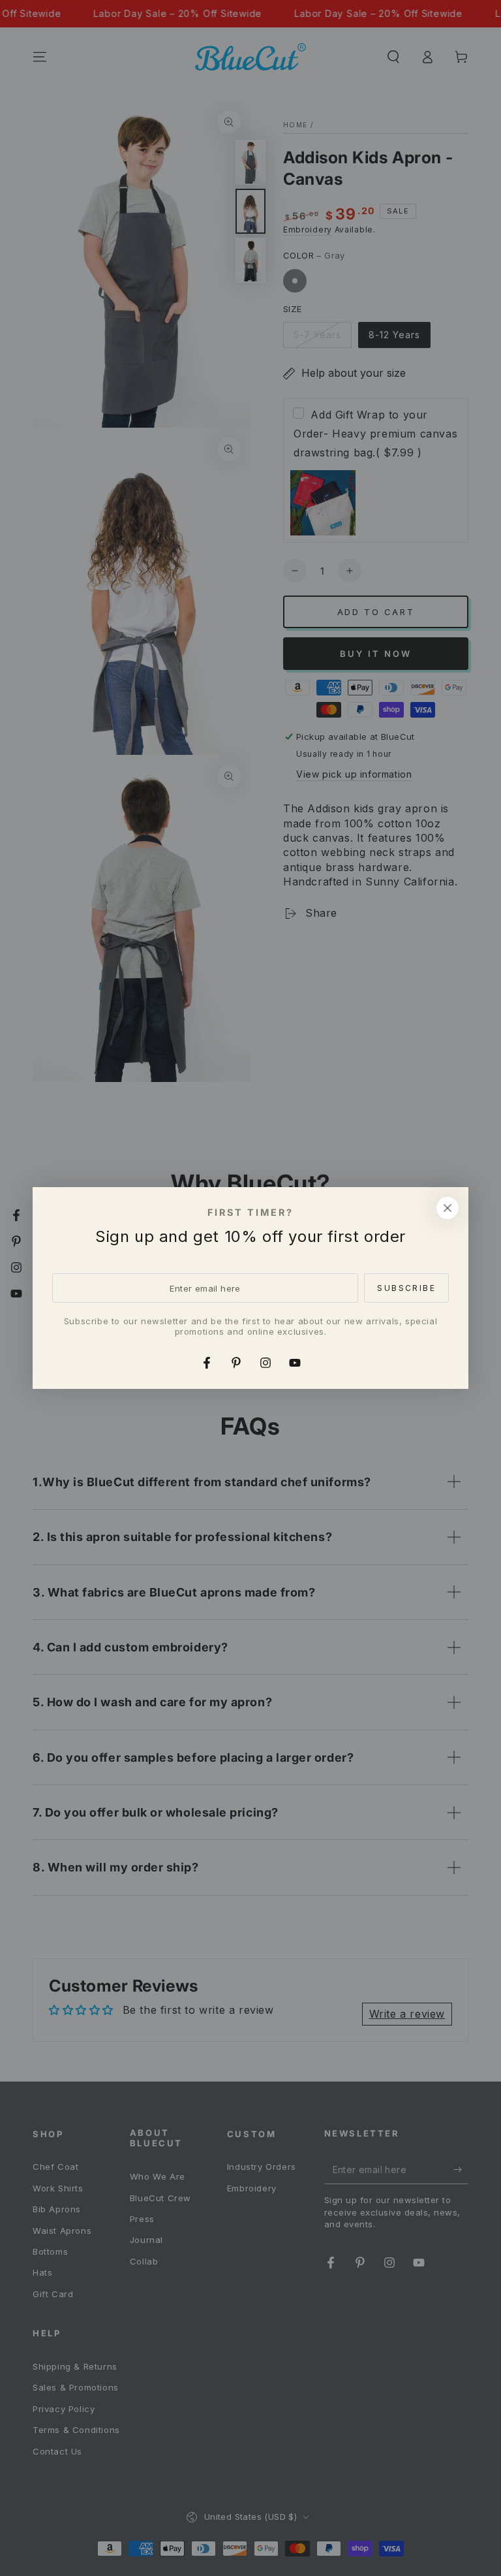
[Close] (448, 1208)
